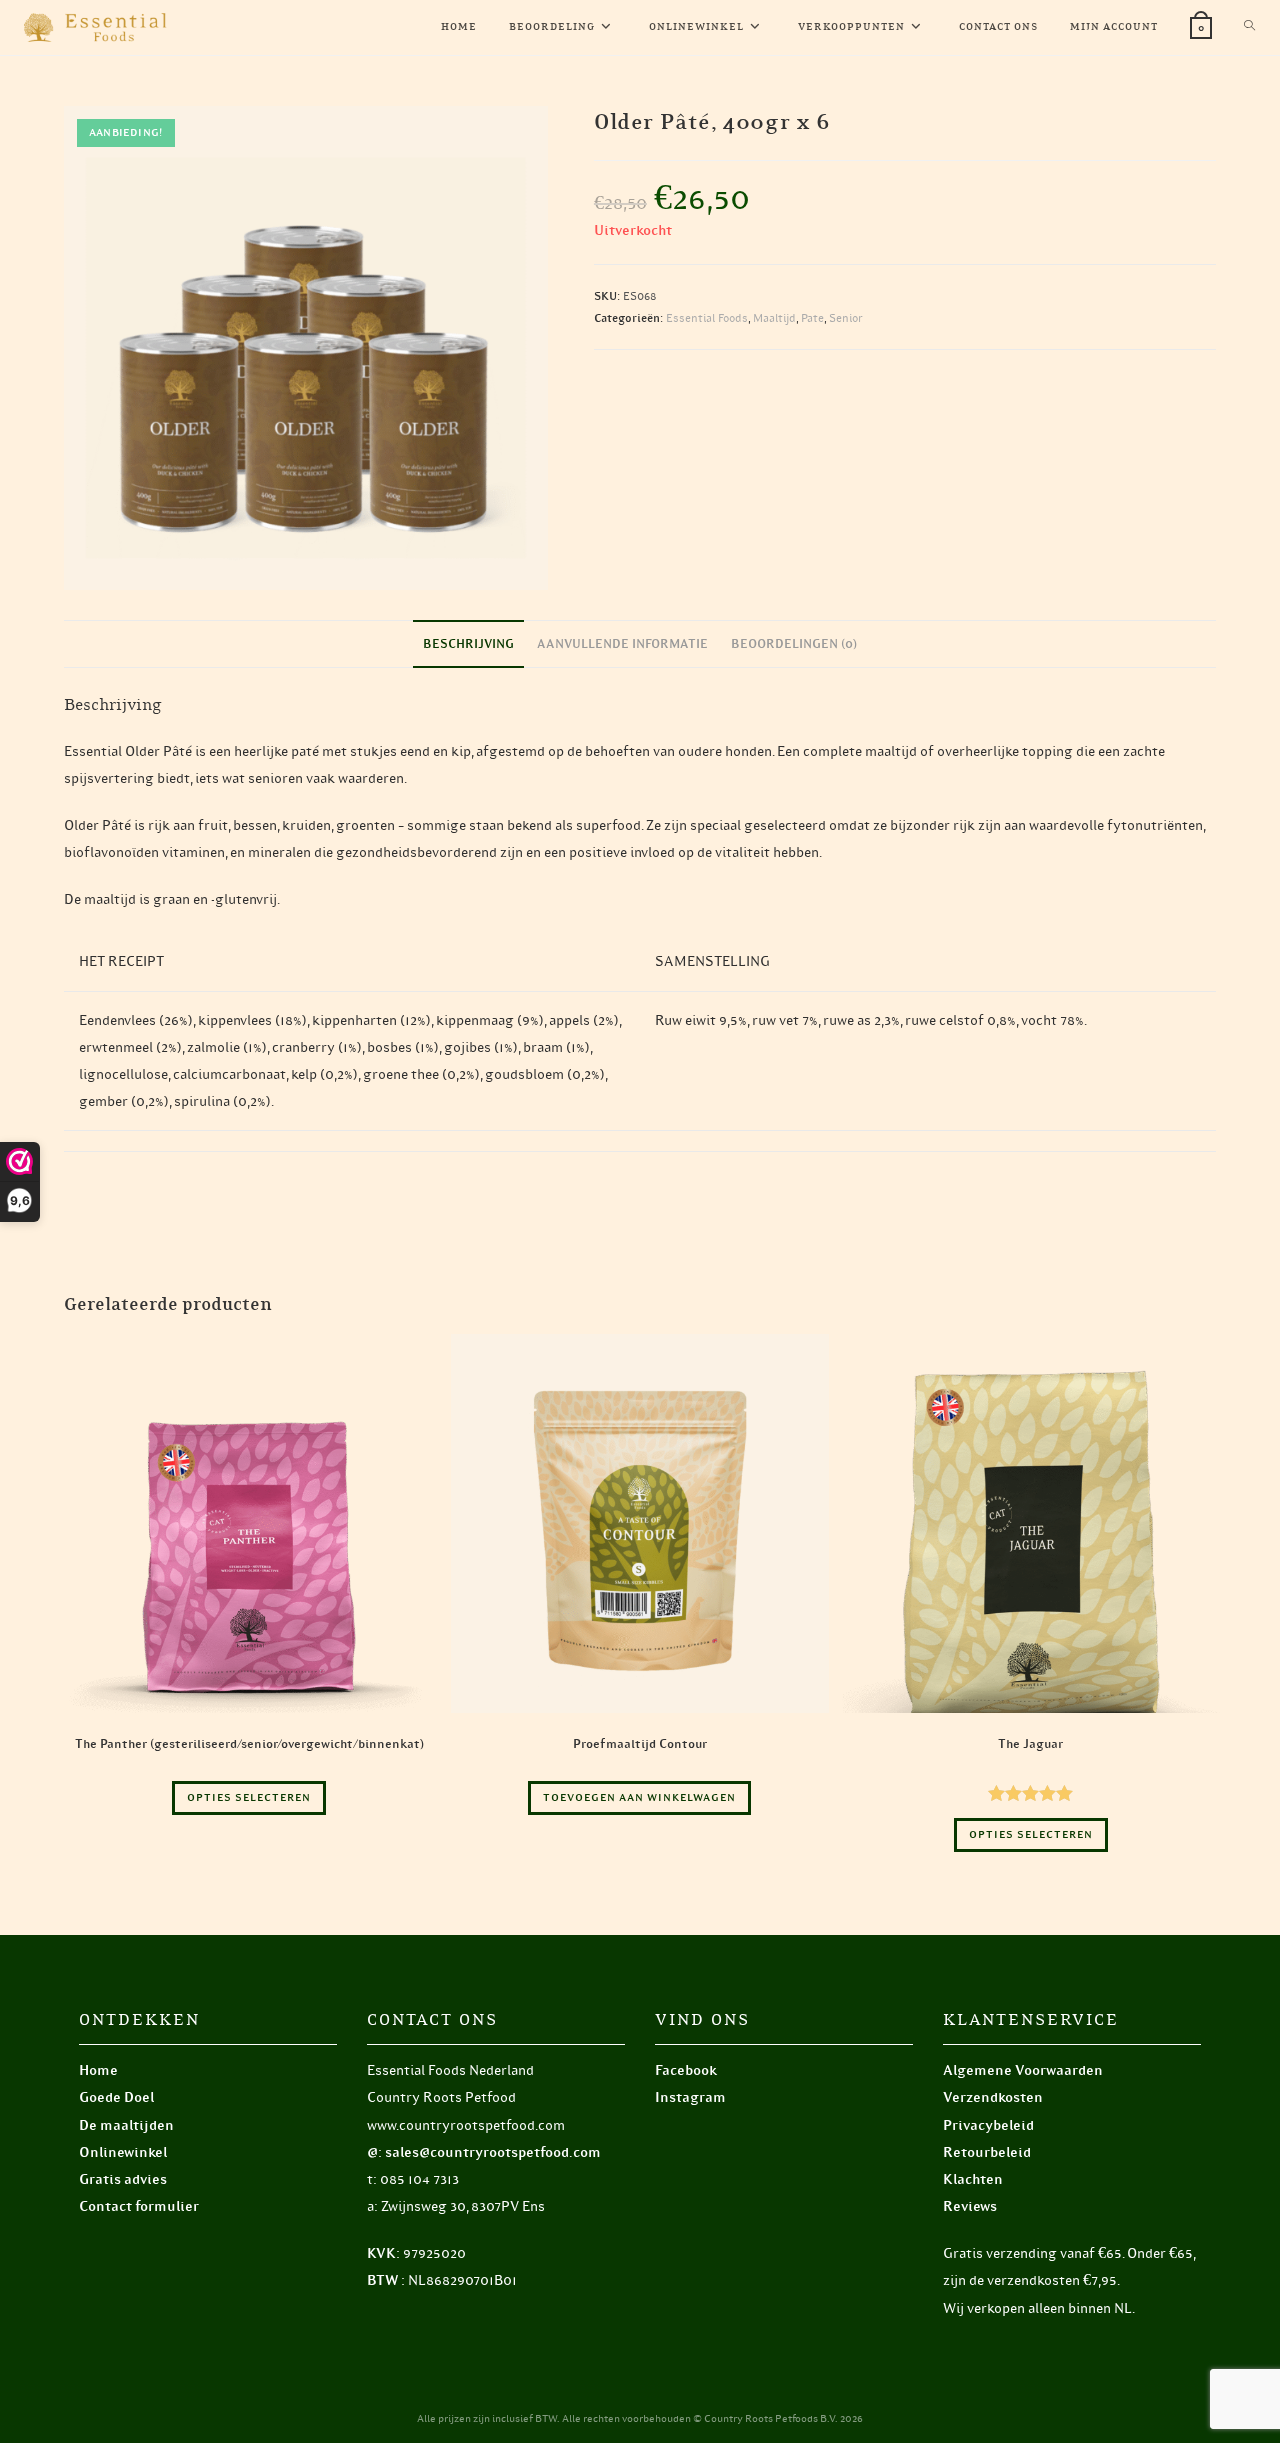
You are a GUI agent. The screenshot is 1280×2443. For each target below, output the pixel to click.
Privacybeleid (988, 2125)
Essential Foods (707, 318)
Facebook (686, 2070)
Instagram (690, 2097)
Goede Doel (116, 2097)
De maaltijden (126, 2125)
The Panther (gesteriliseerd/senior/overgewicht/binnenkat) (249, 1743)
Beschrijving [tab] (468, 643)
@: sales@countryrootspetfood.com (484, 2152)
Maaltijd (774, 318)
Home (98, 2070)
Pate (812, 318)
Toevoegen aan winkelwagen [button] (639, 1797)
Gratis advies (123, 2179)
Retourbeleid (987, 2152)
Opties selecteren (249, 1797)
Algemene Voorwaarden (1023, 2070)
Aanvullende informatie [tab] (622, 643)
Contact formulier (139, 2206)
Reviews (970, 2206)
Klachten (973, 2179)
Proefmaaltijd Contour (640, 1743)
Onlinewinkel (123, 2152)
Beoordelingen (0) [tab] (794, 643)
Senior (846, 318)
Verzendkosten (993, 2097)
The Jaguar (1030, 1743)
